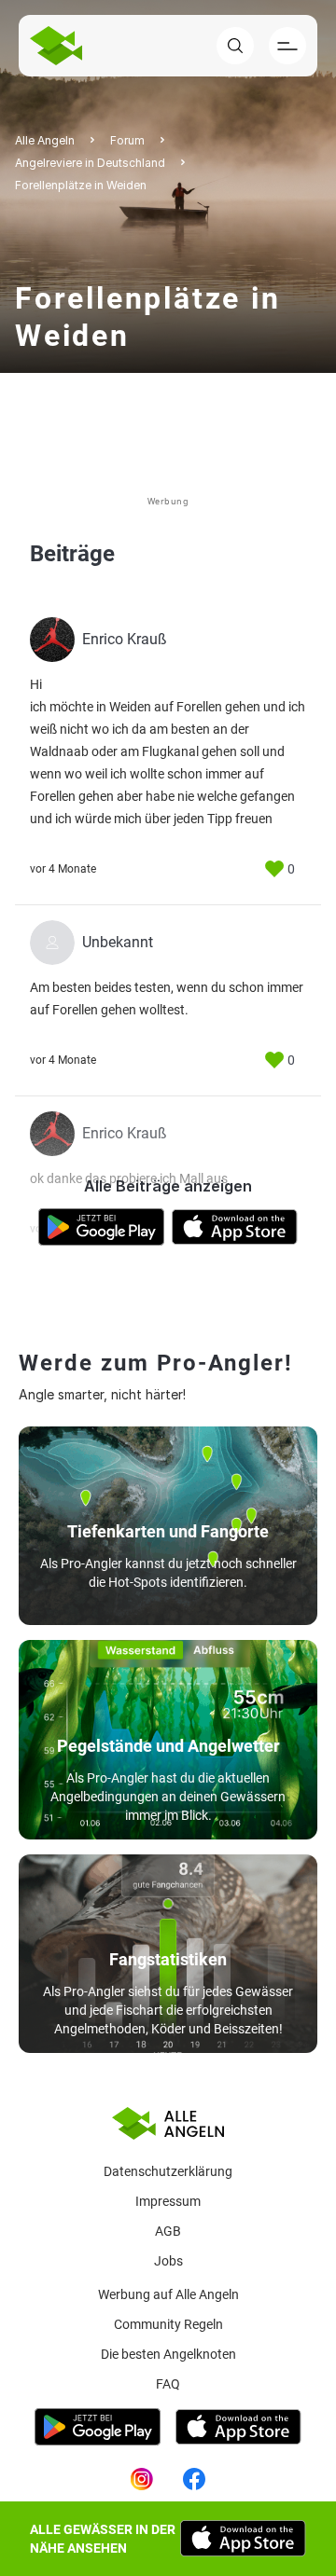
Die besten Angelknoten (168, 2354)
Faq (168, 2384)
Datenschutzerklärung (168, 2171)
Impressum (168, 2201)
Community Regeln (168, 2324)
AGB (168, 2231)
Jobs (168, 2261)
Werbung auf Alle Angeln (168, 2294)
